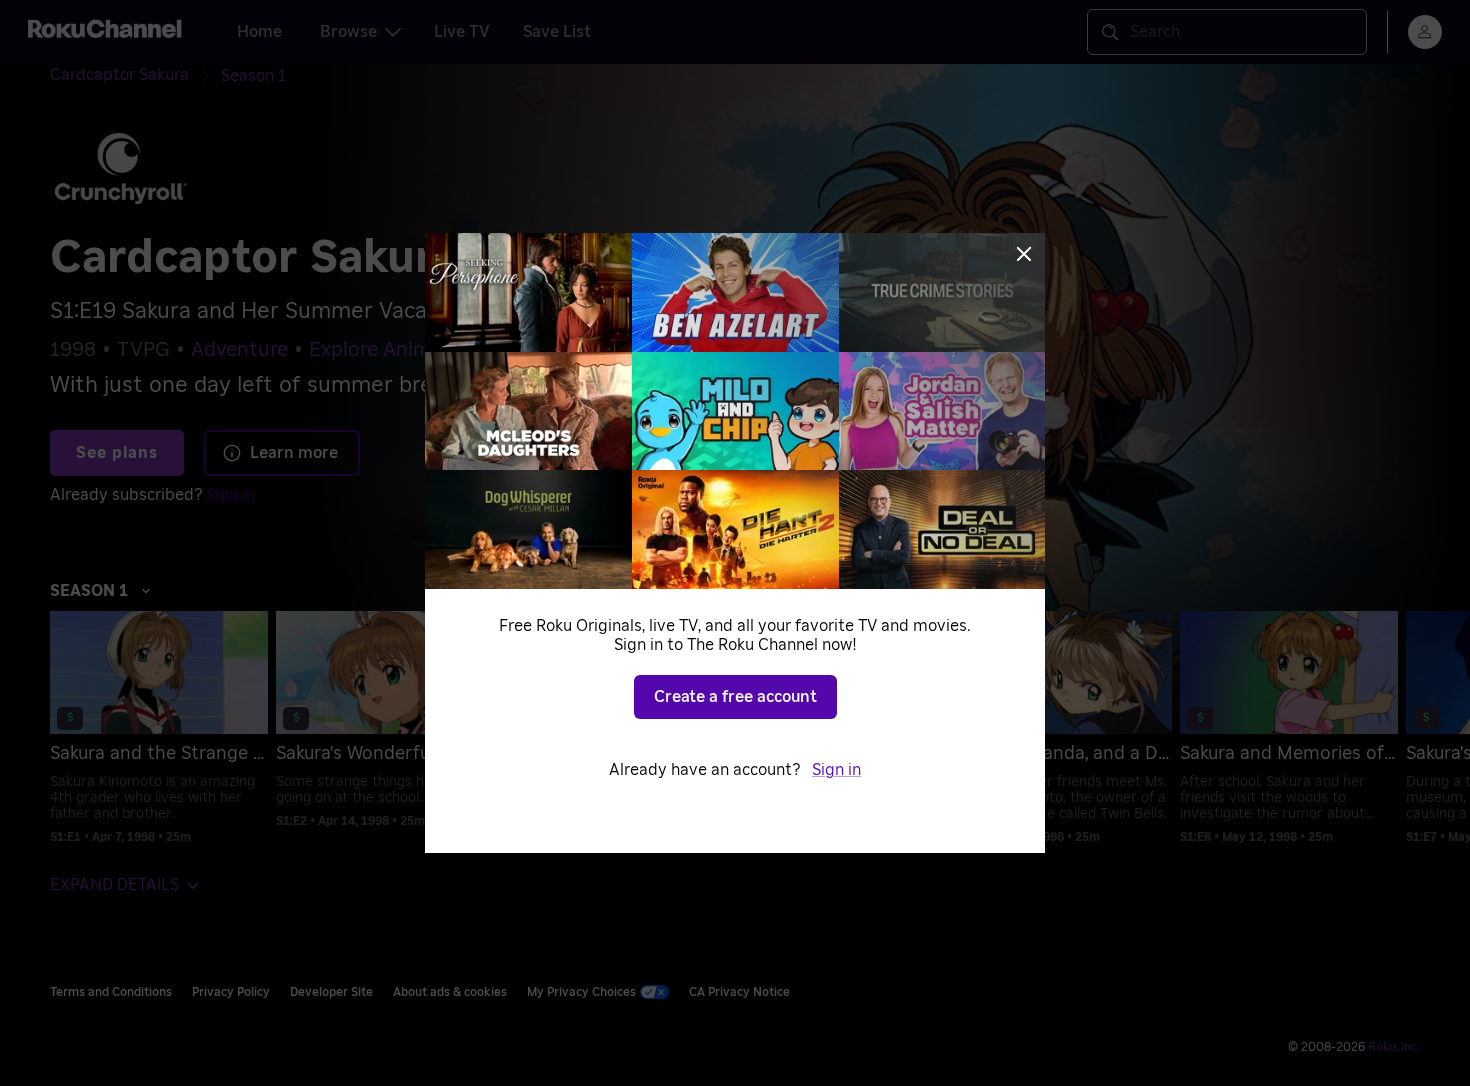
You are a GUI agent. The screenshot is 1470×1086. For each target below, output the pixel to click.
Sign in (836, 770)
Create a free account (735, 697)
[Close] (1024, 254)
